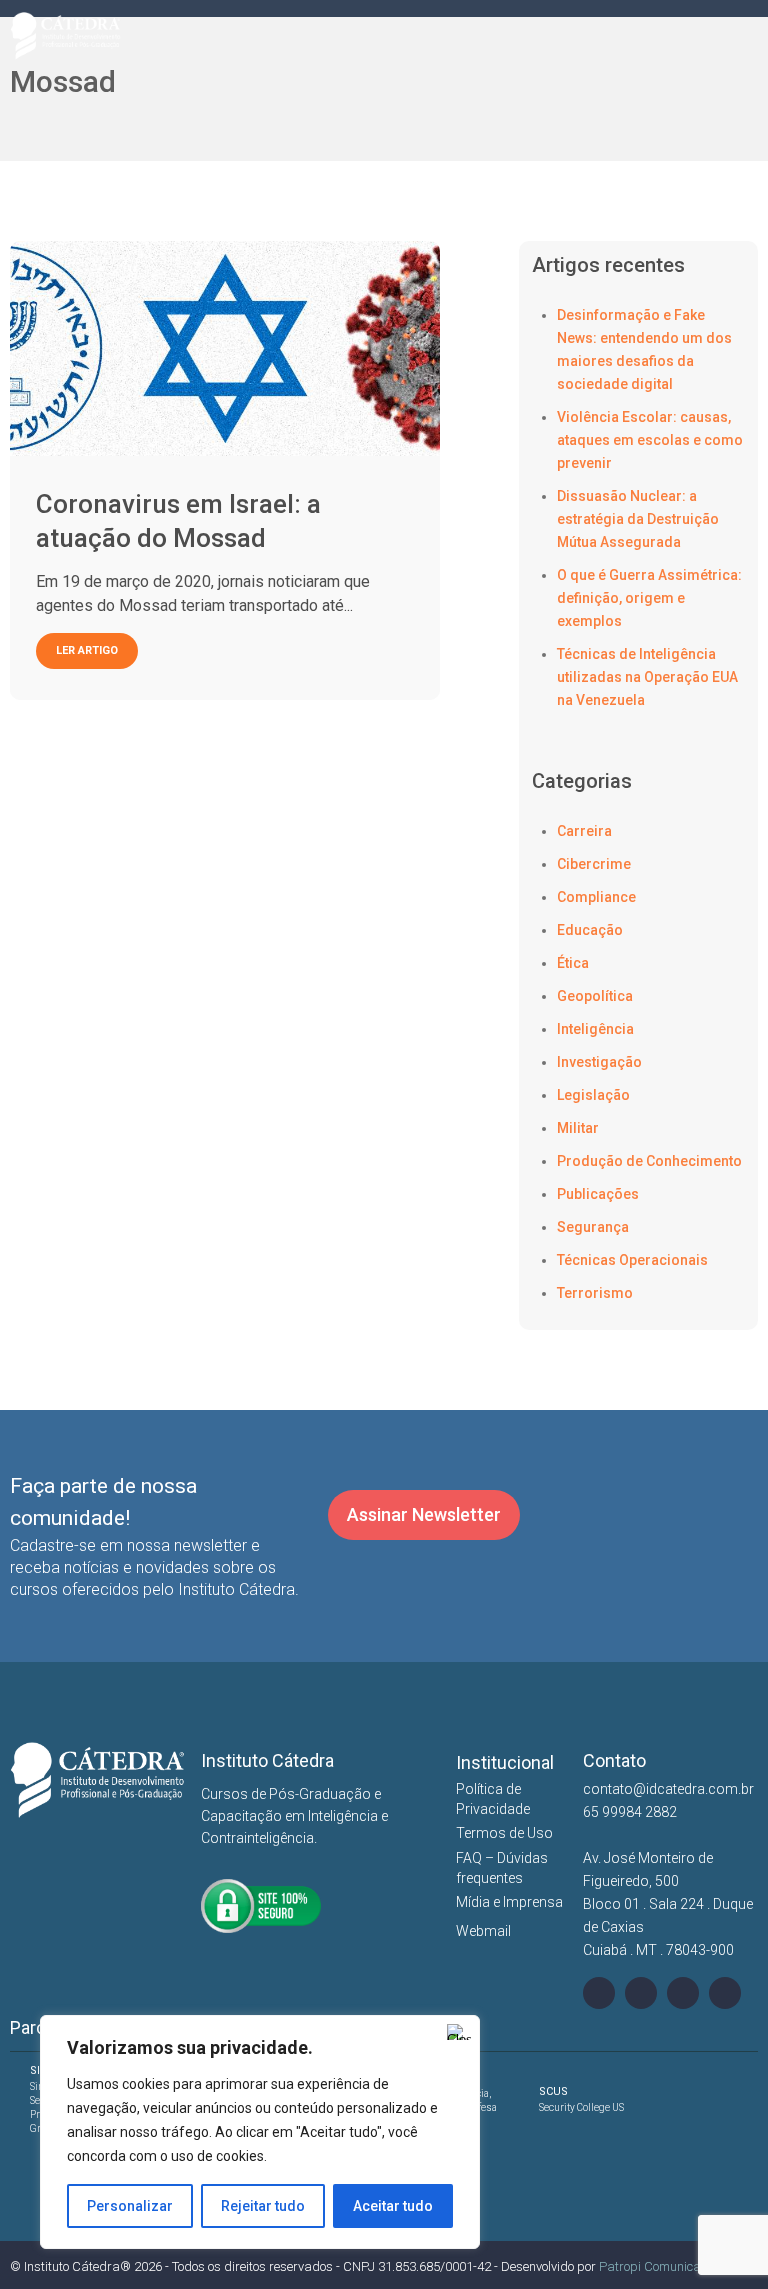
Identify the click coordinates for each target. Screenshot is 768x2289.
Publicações (598, 1194)
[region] (260, 2132)
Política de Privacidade (493, 1799)
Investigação (599, 1062)
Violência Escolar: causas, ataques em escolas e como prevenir (650, 440)
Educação (590, 930)
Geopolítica (595, 996)
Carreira (584, 831)
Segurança (593, 1227)
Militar (578, 1128)
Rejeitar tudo (263, 2206)
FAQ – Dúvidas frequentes (502, 1868)
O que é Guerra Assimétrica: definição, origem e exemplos (649, 598)
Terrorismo (595, 1293)
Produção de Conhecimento (649, 1161)
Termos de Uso (504, 1833)
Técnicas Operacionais (632, 1260)
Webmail (483, 1931)
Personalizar (130, 2206)
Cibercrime (594, 864)
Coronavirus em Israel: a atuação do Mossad (178, 521)
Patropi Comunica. (651, 2266)
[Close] (459, 2032)
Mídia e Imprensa (509, 1902)
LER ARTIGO (87, 650)
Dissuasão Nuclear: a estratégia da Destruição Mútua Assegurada (638, 519)
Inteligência (595, 1029)
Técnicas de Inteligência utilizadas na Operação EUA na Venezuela (647, 677)
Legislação (593, 1095)
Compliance (596, 897)
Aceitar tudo (393, 2206)
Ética (573, 963)
